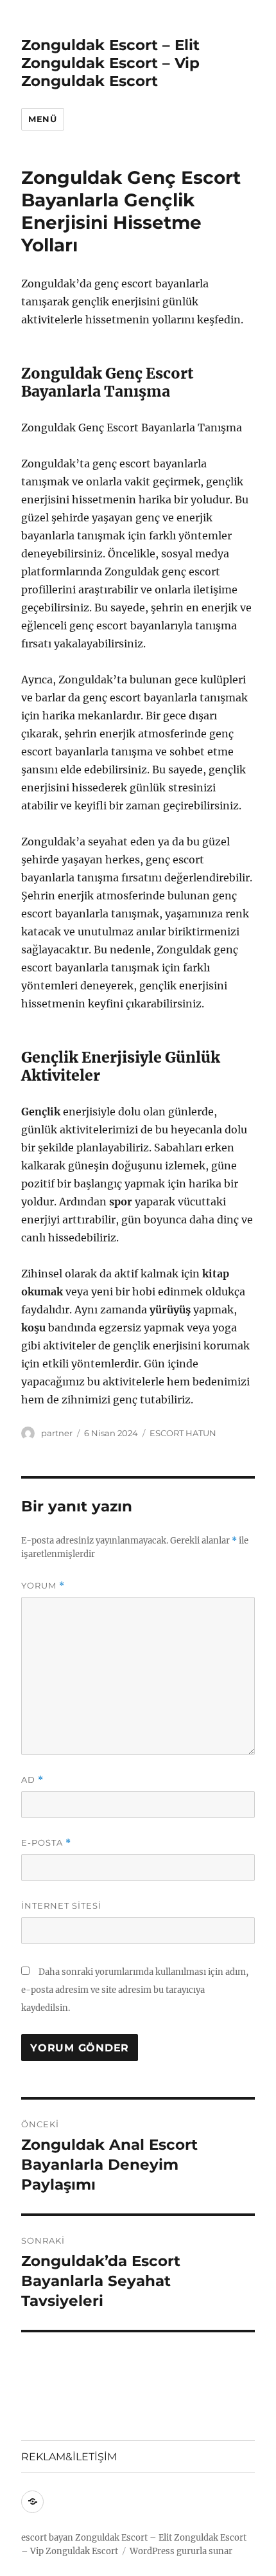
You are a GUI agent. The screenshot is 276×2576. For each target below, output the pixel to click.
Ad (32, 1780)
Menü (42, 119)
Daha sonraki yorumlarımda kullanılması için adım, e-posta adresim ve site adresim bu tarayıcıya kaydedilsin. (135, 1990)
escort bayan (47, 2538)
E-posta (46, 1843)
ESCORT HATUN (183, 1433)
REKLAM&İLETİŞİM (69, 2457)
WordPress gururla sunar (181, 2551)
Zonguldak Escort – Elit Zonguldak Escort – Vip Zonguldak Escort (110, 63)
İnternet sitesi (61, 1905)
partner (57, 1433)
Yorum (43, 1586)
